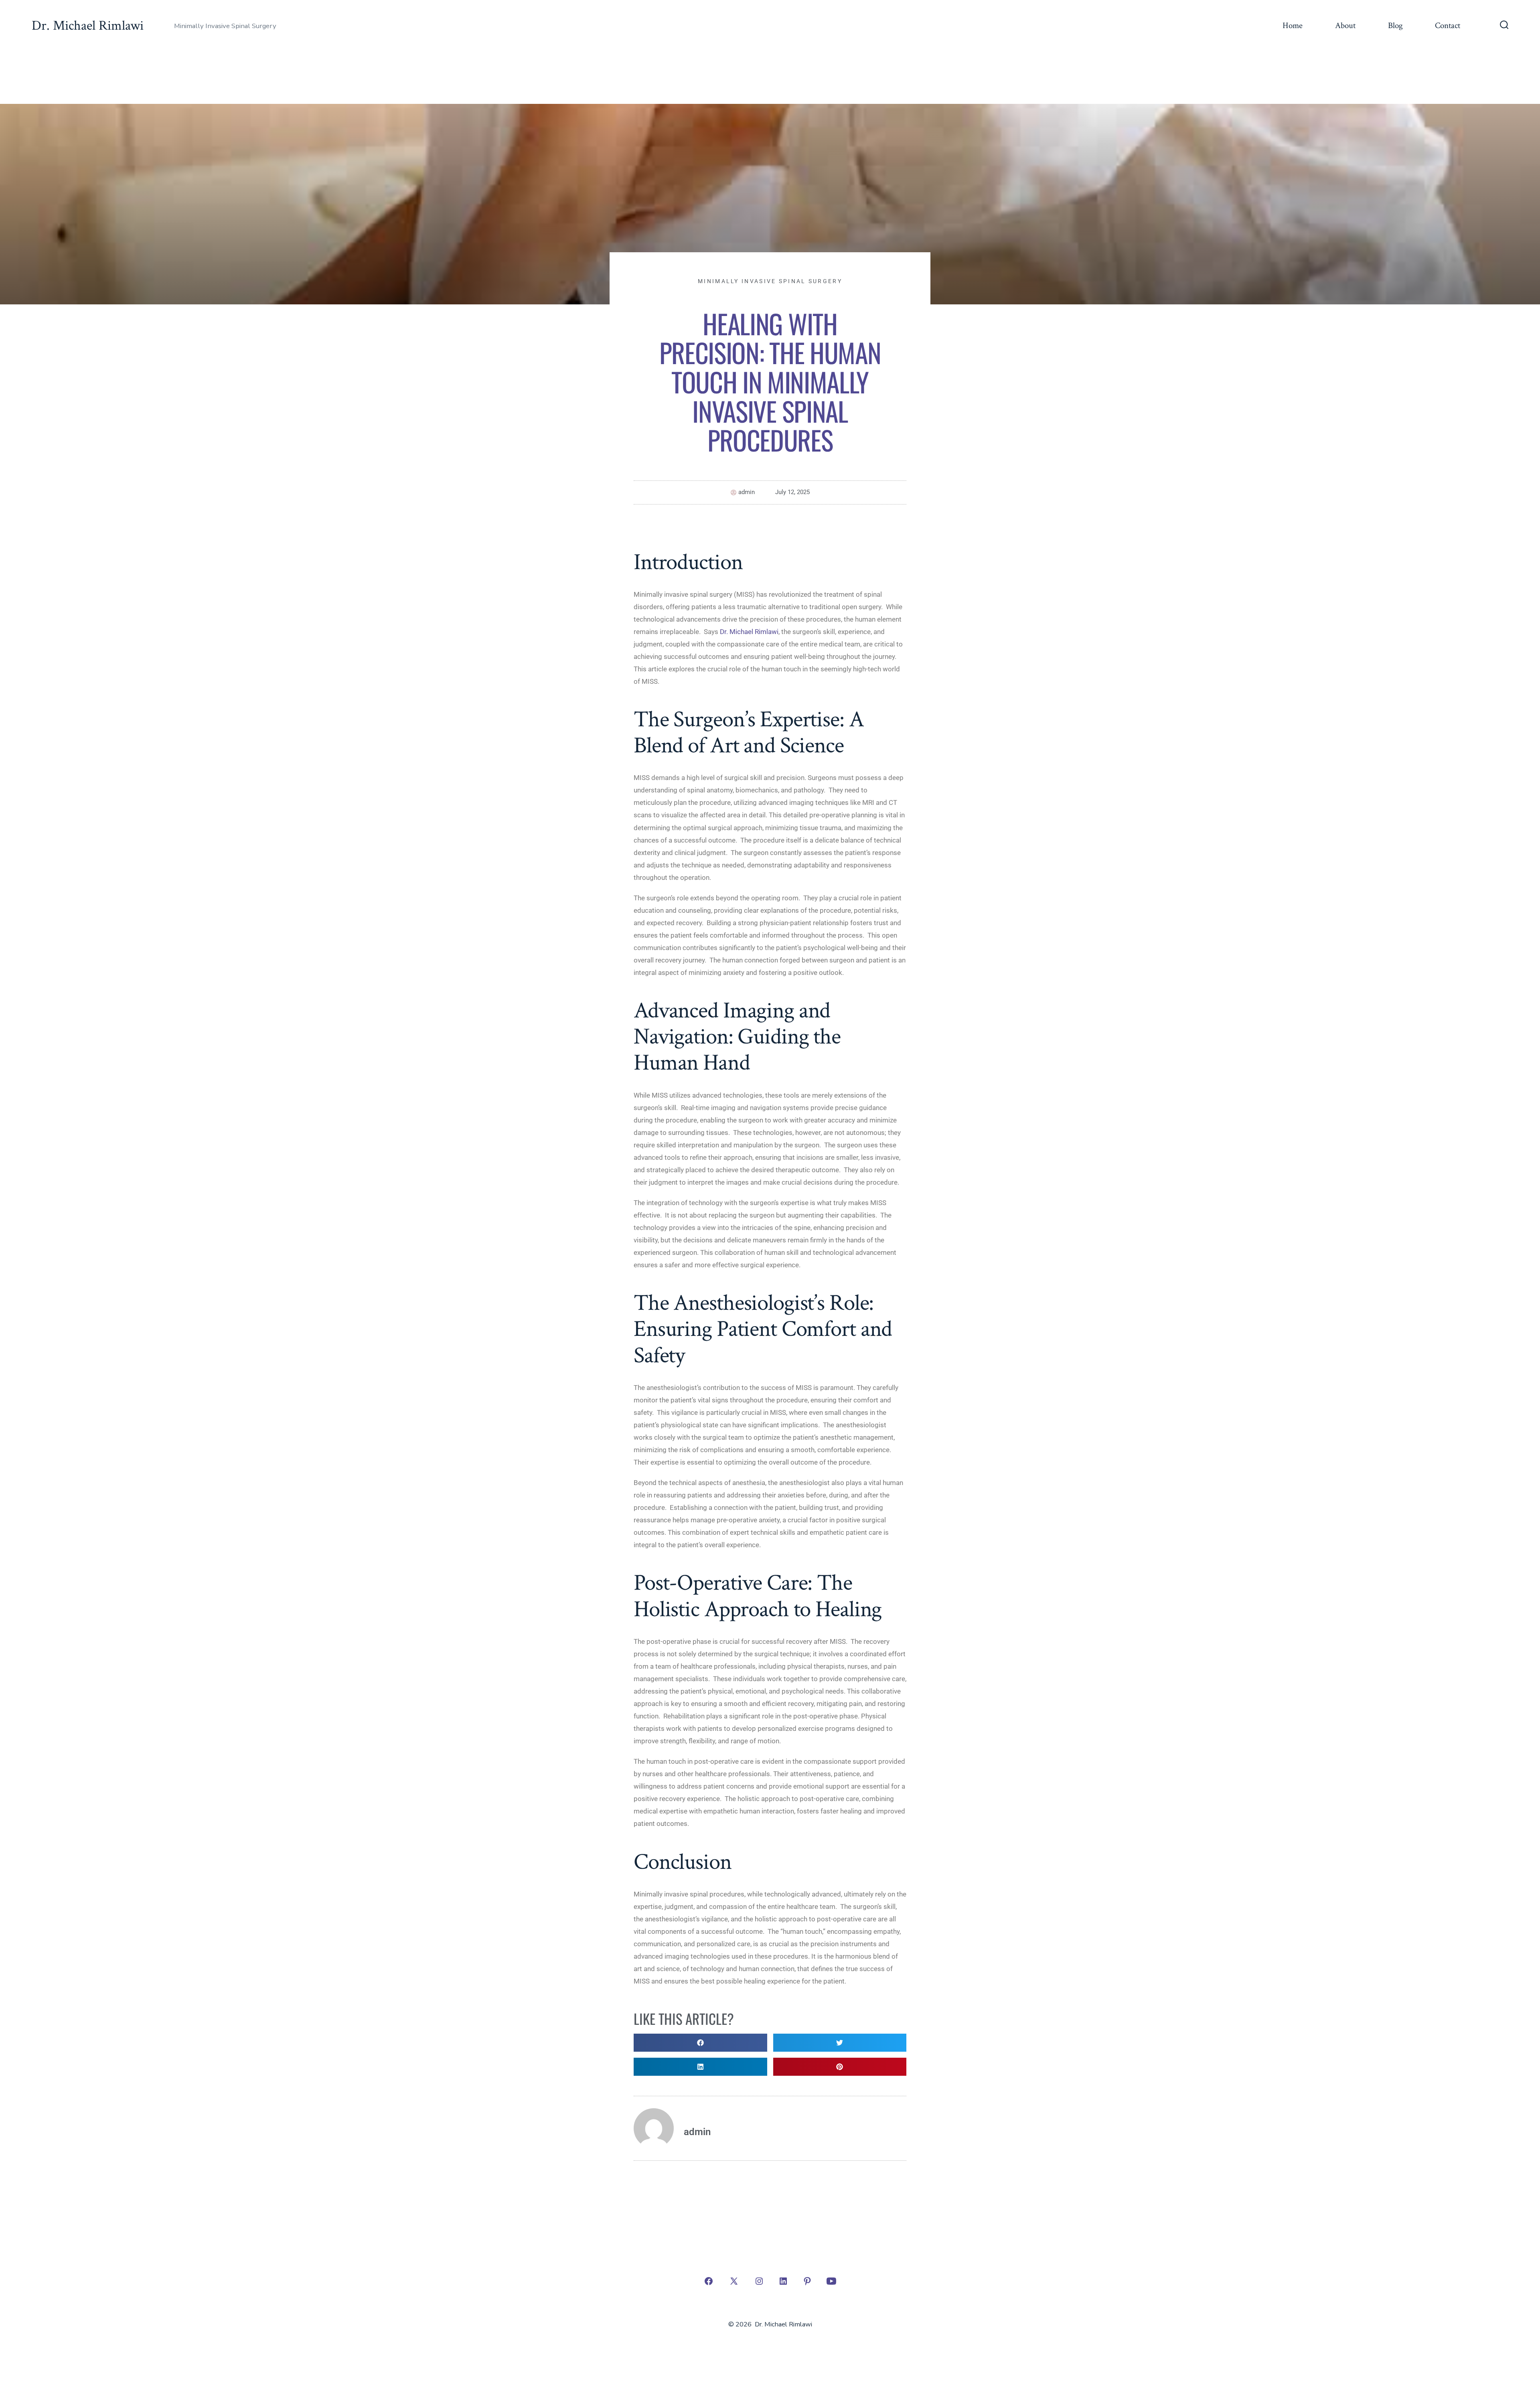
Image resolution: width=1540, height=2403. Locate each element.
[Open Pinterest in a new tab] (807, 2281)
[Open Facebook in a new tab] (709, 2281)
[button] (700, 2043)
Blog (1395, 25)
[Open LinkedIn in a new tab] (783, 2281)
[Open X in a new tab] (734, 2281)
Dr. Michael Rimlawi (749, 632)
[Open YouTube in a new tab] (831, 2281)
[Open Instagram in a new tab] (759, 2281)
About (1345, 25)
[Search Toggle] (1504, 26)
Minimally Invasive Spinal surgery (770, 281)
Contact (1448, 25)
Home (1293, 25)
